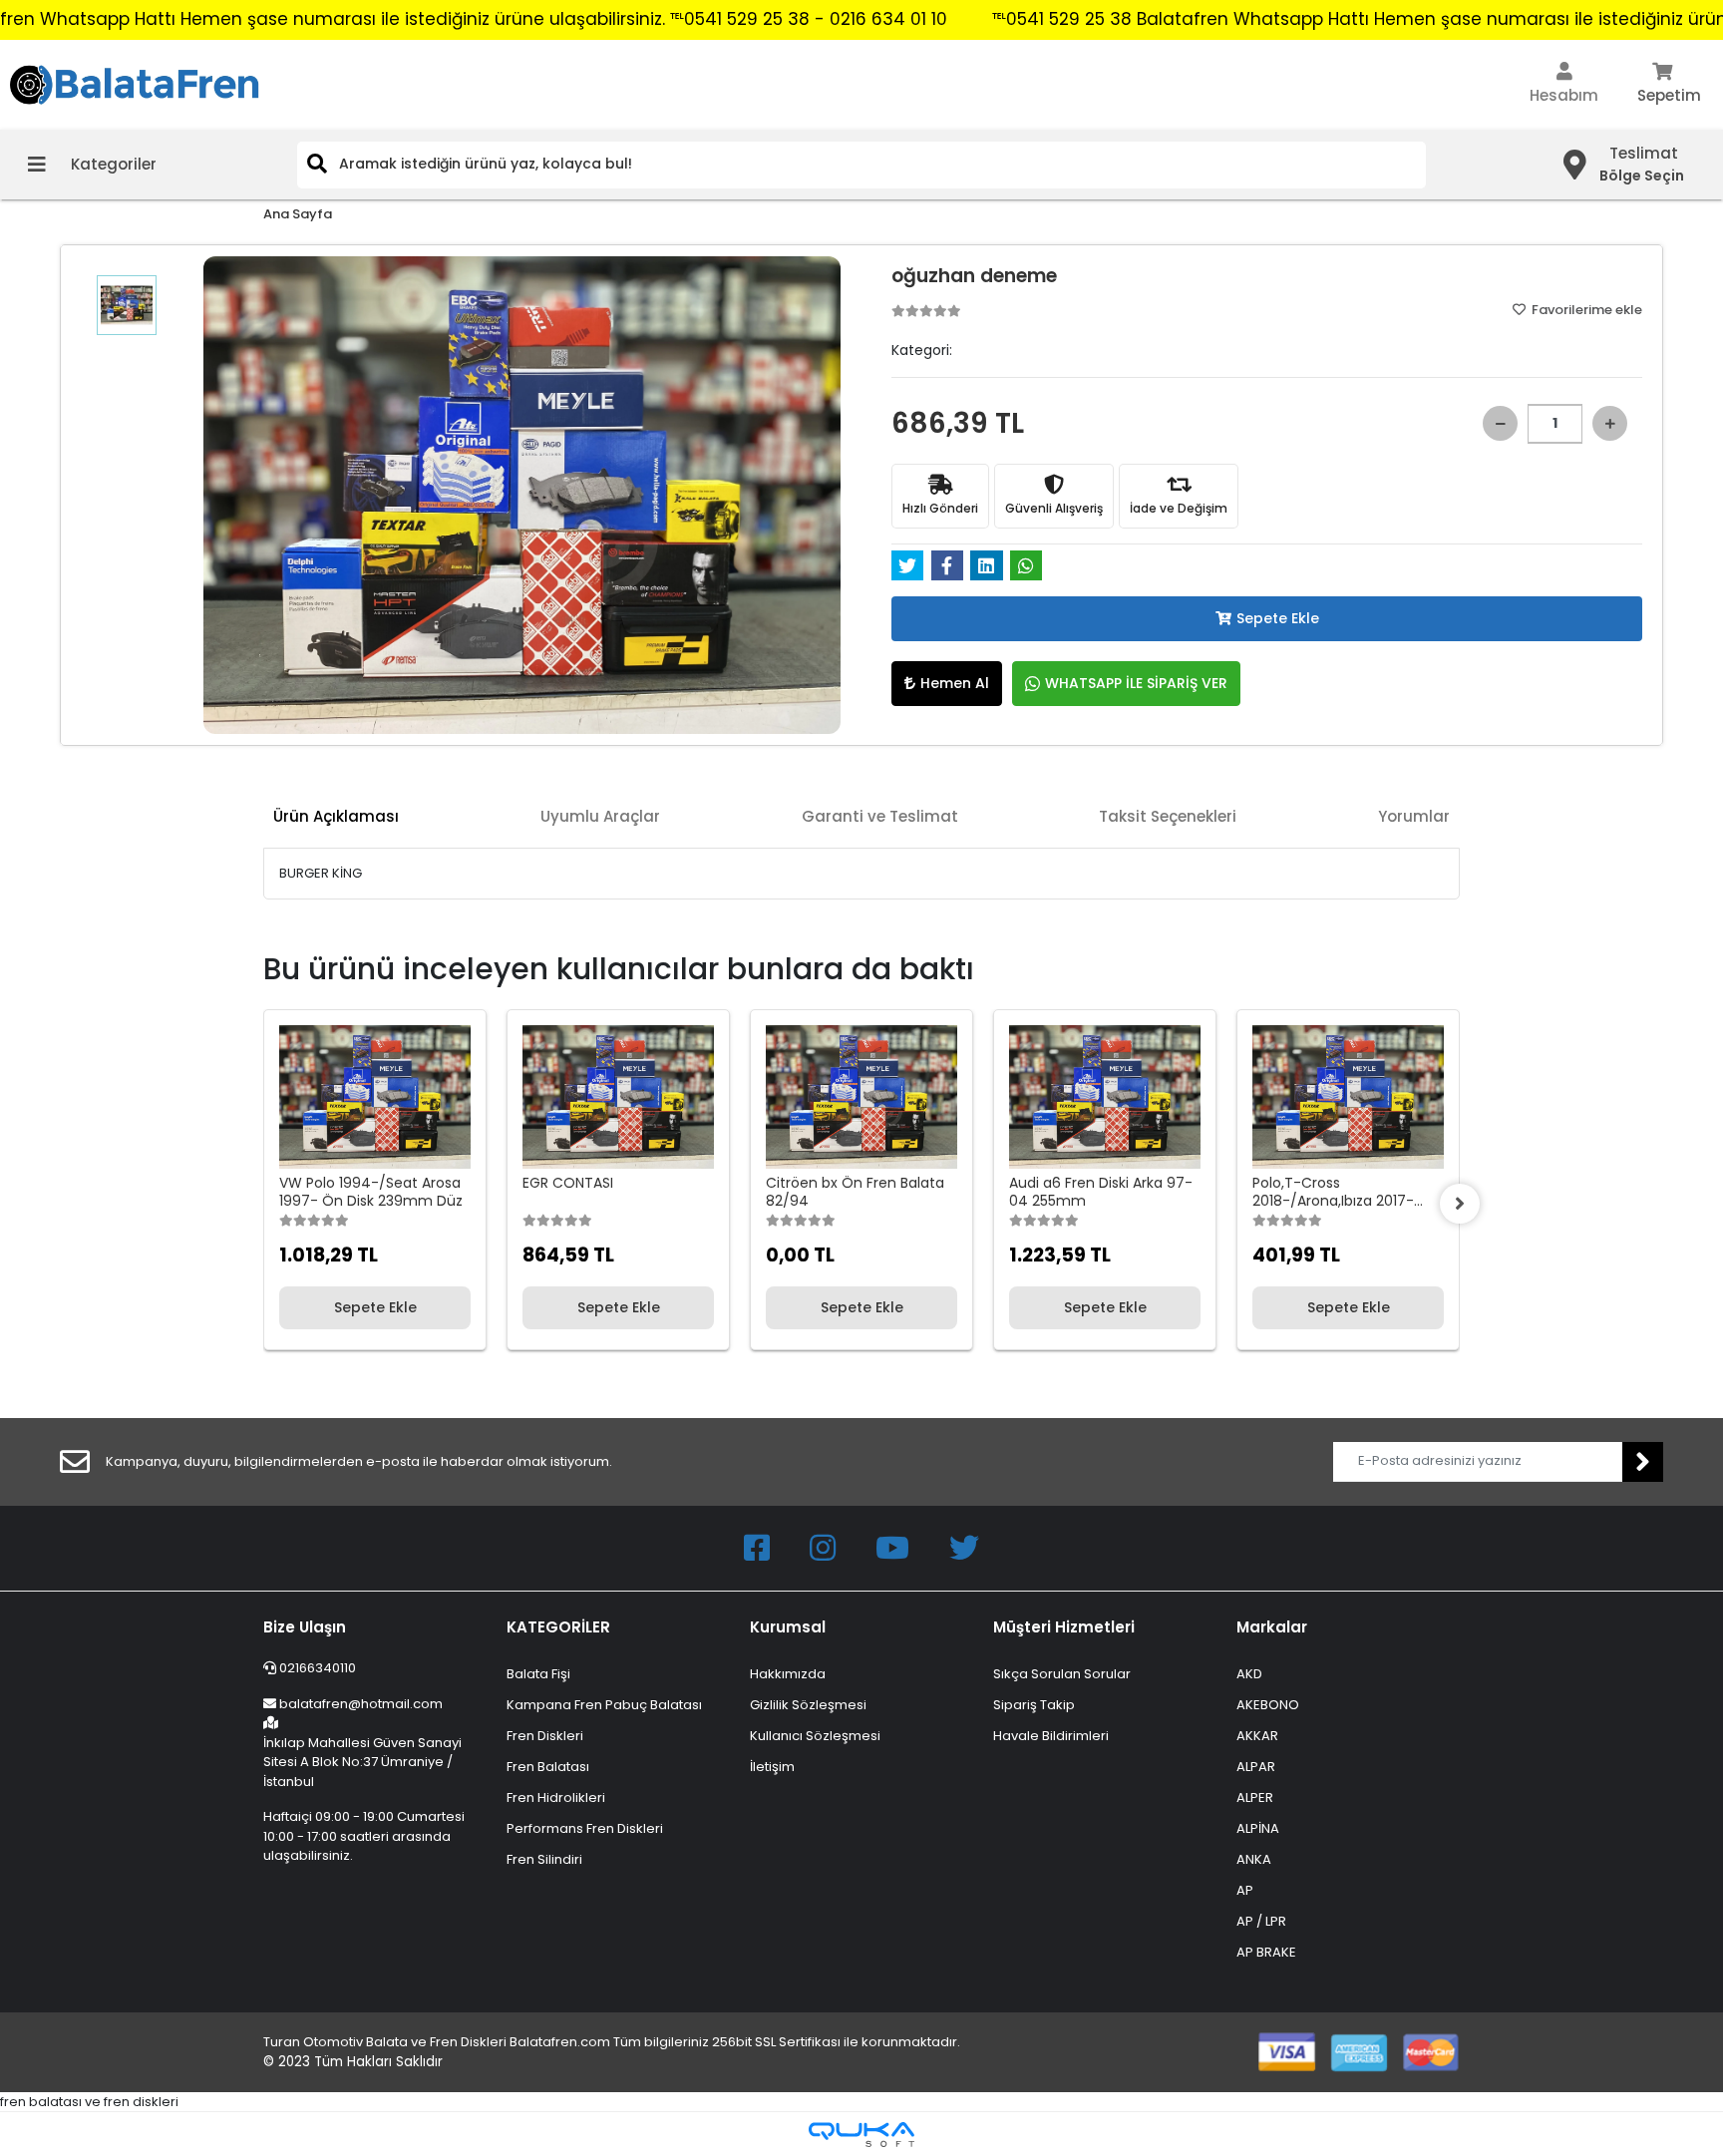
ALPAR (1256, 1767)
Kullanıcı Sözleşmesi (815, 1736)
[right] (1460, 1204)
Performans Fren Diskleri (585, 1828)
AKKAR (1257, 1736)
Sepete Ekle (1278, 618)
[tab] (336, 817)
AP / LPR (1261, 1921)
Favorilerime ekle (1585, 310)
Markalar (1272, 1627)
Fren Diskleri (545, 1736)
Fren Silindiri (544, 1859)
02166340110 (316, 1668)
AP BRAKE (1266, 1952)
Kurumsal (788, 1627)
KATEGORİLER (558, 1627)
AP (1245, 1890)
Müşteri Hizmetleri (1064, 1627)
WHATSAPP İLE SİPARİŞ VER (1136, 683)
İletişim (772, 1767)
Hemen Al (955, 683)
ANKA (1254, 1859)
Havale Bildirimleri (1051, 1736)
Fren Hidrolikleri (556, 1797)
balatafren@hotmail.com (361, 1704)
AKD (1249, 1674)
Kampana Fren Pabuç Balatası (604, 1705)
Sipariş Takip (1034, 1705)
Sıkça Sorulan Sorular (1062, 1674)
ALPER (1255, 1797)
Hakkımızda (788, 1674)
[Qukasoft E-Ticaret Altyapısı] (861, 2135)
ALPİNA (1258, 1828)
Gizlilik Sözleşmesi (808, 1705)
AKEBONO (1268, 1705)
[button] (1564, 85)
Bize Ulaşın (305, 1627)
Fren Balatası (548, 1767)
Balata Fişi (538, 1674)
